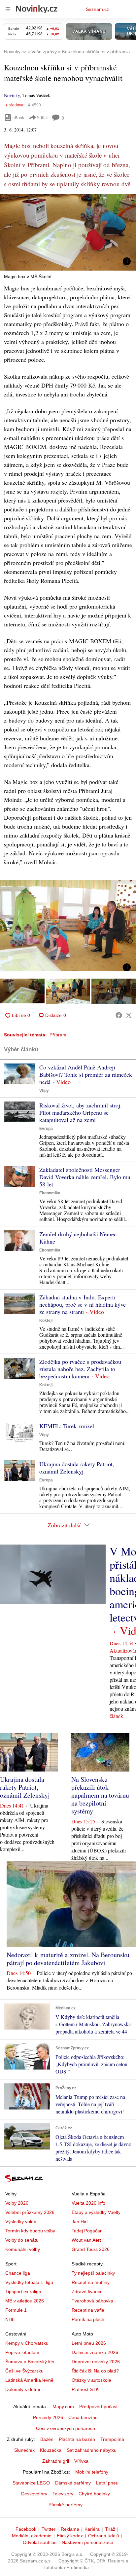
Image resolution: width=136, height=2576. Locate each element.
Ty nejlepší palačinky (93, 2273)
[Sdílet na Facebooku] (119, 1015)
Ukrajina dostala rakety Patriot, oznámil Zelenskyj (77, 1468)
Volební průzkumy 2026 (30, 2212)
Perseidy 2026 (48, 2417)
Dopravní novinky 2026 (96, 2362)
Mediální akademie (32, 2536)
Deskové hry (34, 2494)
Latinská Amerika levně (29, 2380)
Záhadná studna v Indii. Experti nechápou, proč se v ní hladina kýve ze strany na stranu (83, 1304)
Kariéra (92, 2529)
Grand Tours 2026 (91, 2249)
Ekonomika (50, 1193)
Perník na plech (88, 2319)
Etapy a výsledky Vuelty (96, 2212)
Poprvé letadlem (22, 2352)
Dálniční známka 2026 (95, 2352)
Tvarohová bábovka (92, 2301)
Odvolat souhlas (40, 2542)
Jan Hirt (80, 2221)
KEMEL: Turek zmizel (67, 1426)
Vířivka (81, 2461)
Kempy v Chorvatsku (27, 2343)
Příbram (58, 1035)
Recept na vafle (88, 2310)
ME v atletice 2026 (25, 2301)
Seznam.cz (97, 9)
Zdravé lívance (87, 2292)
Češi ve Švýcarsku (24, 2371)
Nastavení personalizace (87, 2542)
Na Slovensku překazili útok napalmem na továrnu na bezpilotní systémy (100, 1795)
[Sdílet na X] (129, 1015)
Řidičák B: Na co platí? (95, 2371)
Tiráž (110, 2529)
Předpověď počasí (98, 2407)
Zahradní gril (56, 2461)
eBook (18, 117)
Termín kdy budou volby (30, 2231)
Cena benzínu (83, 2417)
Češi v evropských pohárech (66, 2428)
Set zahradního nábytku (92, 2450)
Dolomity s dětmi (23, 2389)
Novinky (12, 95)
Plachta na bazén (77, 2439)
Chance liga (18, 2273)
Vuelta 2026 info (88, 2203)
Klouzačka (51, 2450)
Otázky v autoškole (91, 2380)
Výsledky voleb (21, 2221)
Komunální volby (23, 2249)
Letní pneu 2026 (89, 2343)
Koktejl (46, 1321)
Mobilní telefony (92, 2472)
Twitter (49, 2529)
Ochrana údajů (104, 2536)
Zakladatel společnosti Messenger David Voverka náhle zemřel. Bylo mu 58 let (85, 1177)
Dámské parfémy (73, 2483)
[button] (68, 232)
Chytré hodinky (94, 2494)
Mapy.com (63, 2407)
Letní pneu (107, 2483)
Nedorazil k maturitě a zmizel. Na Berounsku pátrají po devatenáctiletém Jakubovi (68, 1959)
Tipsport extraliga (23, 2292)
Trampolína (112, 2439)
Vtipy (44, 1091)
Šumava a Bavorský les (30, 2362)
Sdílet (42, 117)
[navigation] (8, 9)
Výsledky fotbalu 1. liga (29, 2282)
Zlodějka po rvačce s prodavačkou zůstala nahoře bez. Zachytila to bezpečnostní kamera (80, 1369)
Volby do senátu (22, 2240)
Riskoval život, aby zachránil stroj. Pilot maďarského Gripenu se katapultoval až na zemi (81, 1112)
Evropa (46, 1129)
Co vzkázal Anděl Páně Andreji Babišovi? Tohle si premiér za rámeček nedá (86, 1074)
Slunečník (24, 2450)
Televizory (63, 2494)
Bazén (47, 2439)
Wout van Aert (86, 2240)
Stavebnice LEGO (31, 2483)
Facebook (26, 2529)
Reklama (70, 2529)
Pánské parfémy (66, 2505)
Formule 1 (16, 2310)
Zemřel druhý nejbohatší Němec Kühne (78, 1238)
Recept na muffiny (91, 2282)
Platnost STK (85, 2389)
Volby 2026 (17, 2203)
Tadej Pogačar (87, 2231)
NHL (10, 2319)
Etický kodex (70, 2536)
